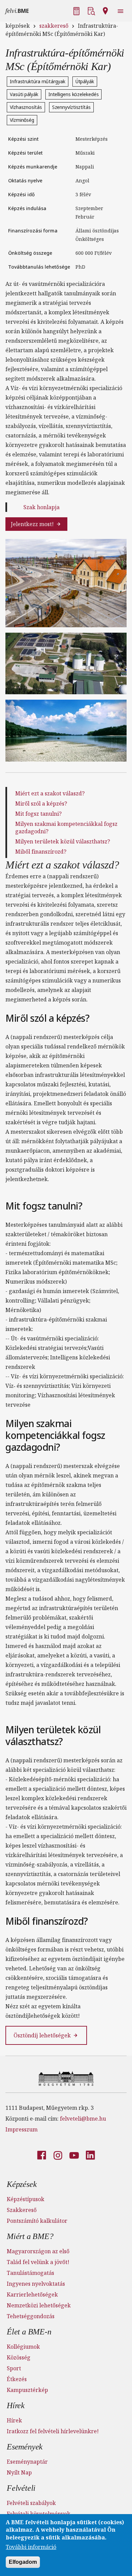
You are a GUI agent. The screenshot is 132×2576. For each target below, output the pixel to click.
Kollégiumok (23, 2347)
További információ (31, 2547)
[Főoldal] (66, 2078)
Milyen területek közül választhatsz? (63, 841)
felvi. (17, 11)
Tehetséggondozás (31, 2316)
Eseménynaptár (27, 2462)
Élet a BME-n (29, 2332)
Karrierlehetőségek (32, 2295)
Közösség (19, 2357)
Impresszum (21, 2129)
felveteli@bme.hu (83, 2119)
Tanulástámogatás (30, 2273)
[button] (77, 10)
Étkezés (17, 2379)
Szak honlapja (41, 507)
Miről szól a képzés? (41, 804)
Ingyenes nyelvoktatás (36, 2284)
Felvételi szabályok (31, 2503)
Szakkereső (22, 2210)
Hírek (16, 2405)
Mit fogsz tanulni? (38, 814)
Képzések (22, 2184)
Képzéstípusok (26, 2199)
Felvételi (21, 2488)
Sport (14, 2368)
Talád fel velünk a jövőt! (38, 2262)
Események (25, 2447)
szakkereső (54, 26)
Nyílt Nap (19, 2472)
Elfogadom (23, 2562)
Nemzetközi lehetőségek (39, 2305)
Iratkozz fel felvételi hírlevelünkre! (53, 2431)
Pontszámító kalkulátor (37, 2221)
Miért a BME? (30, 2236)
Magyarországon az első (38, 2251)
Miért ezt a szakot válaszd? (50, 793)
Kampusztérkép (27, 2390)
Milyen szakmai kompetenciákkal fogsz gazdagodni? (66, 828)
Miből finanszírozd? (41, 852)
